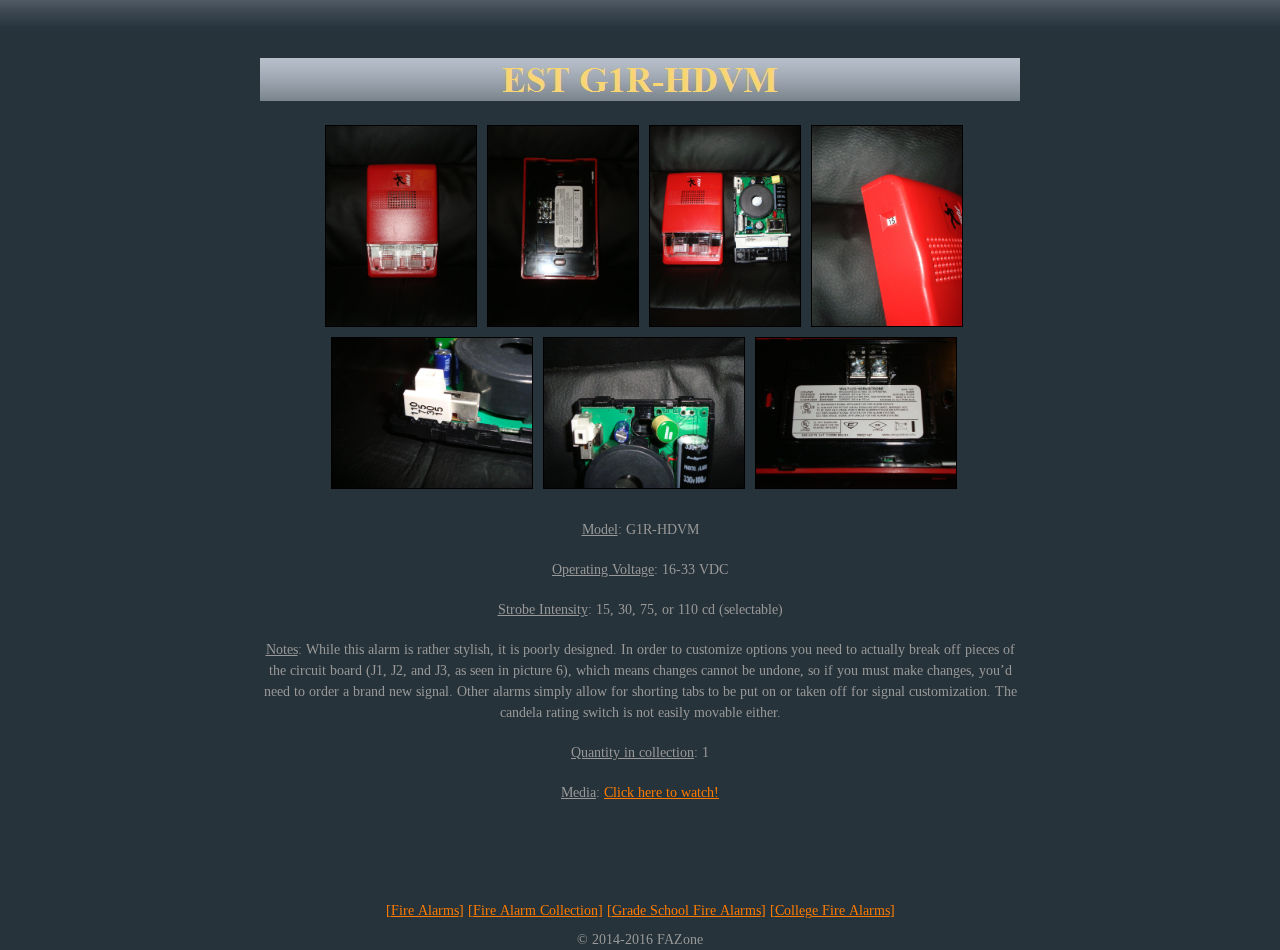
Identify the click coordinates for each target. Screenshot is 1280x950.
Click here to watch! (661, 792)
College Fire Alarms (832, 910)
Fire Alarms (425, 910)
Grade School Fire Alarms (686, 910)
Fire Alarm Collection (535, 910)
